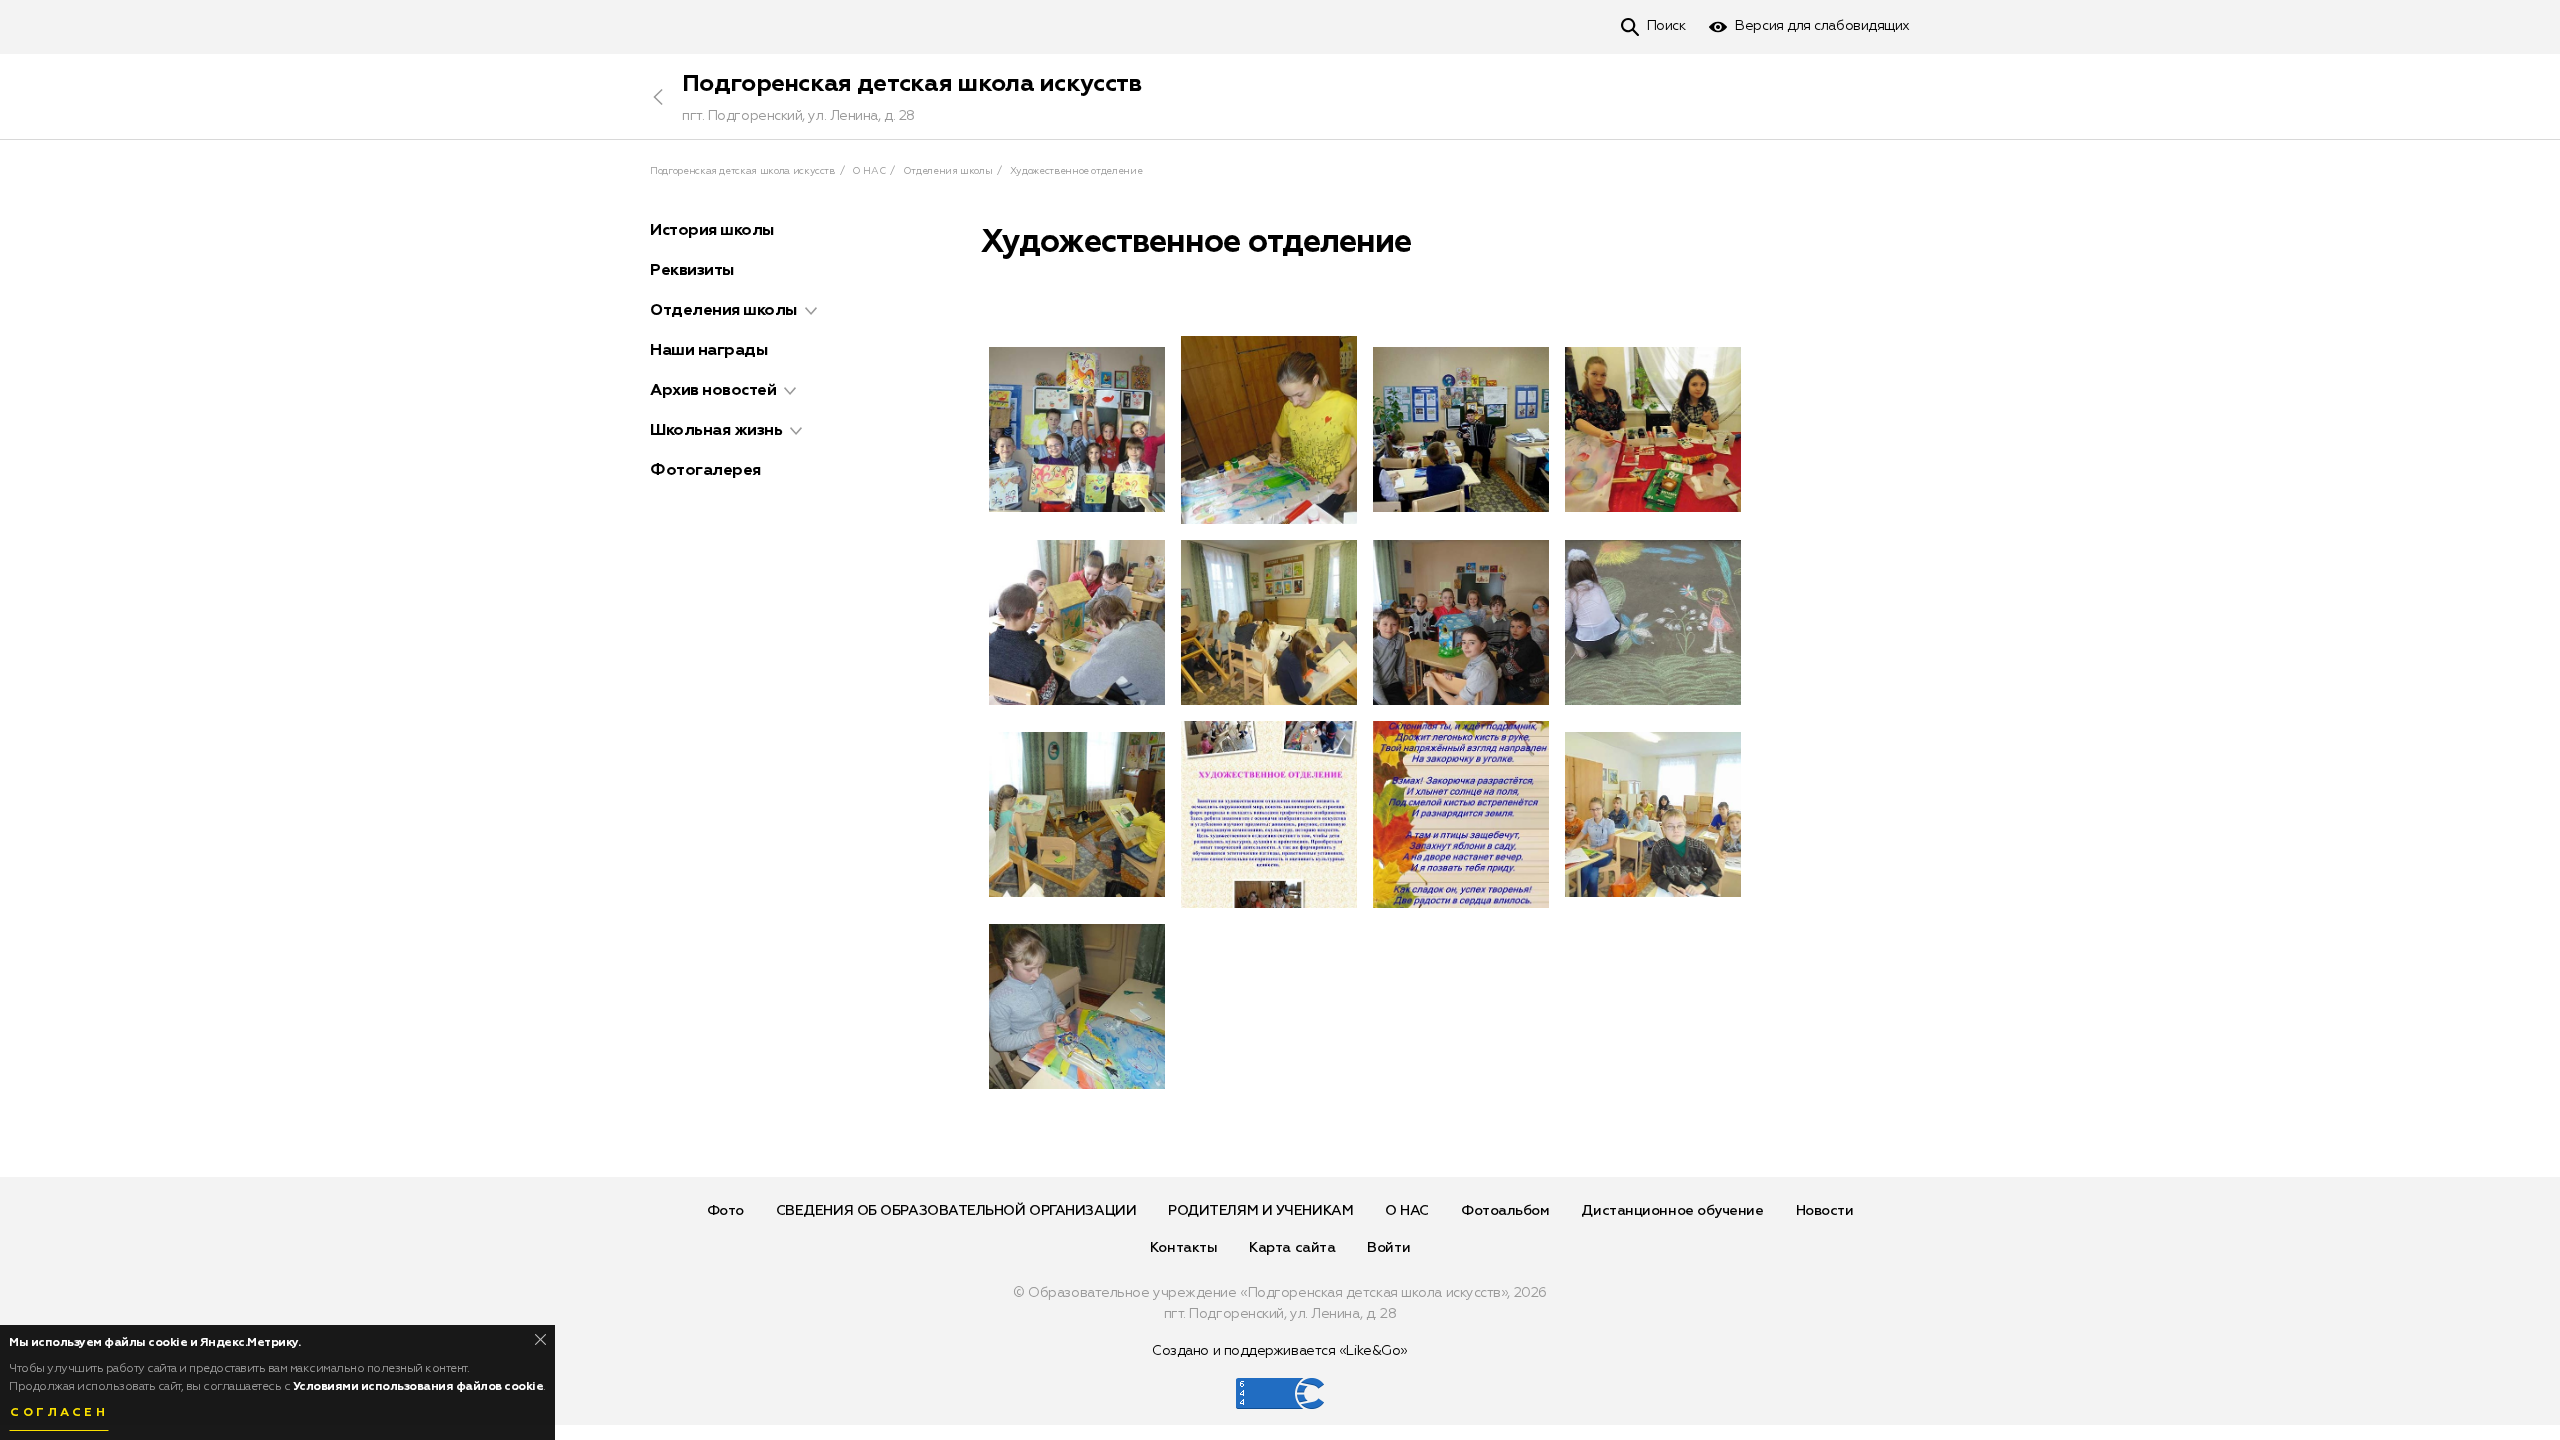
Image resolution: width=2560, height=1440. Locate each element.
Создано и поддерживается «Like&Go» (1280, 1351)
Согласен (59, 1413)
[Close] (540, 1339)
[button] (811, 311)
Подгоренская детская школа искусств (912, 84)
